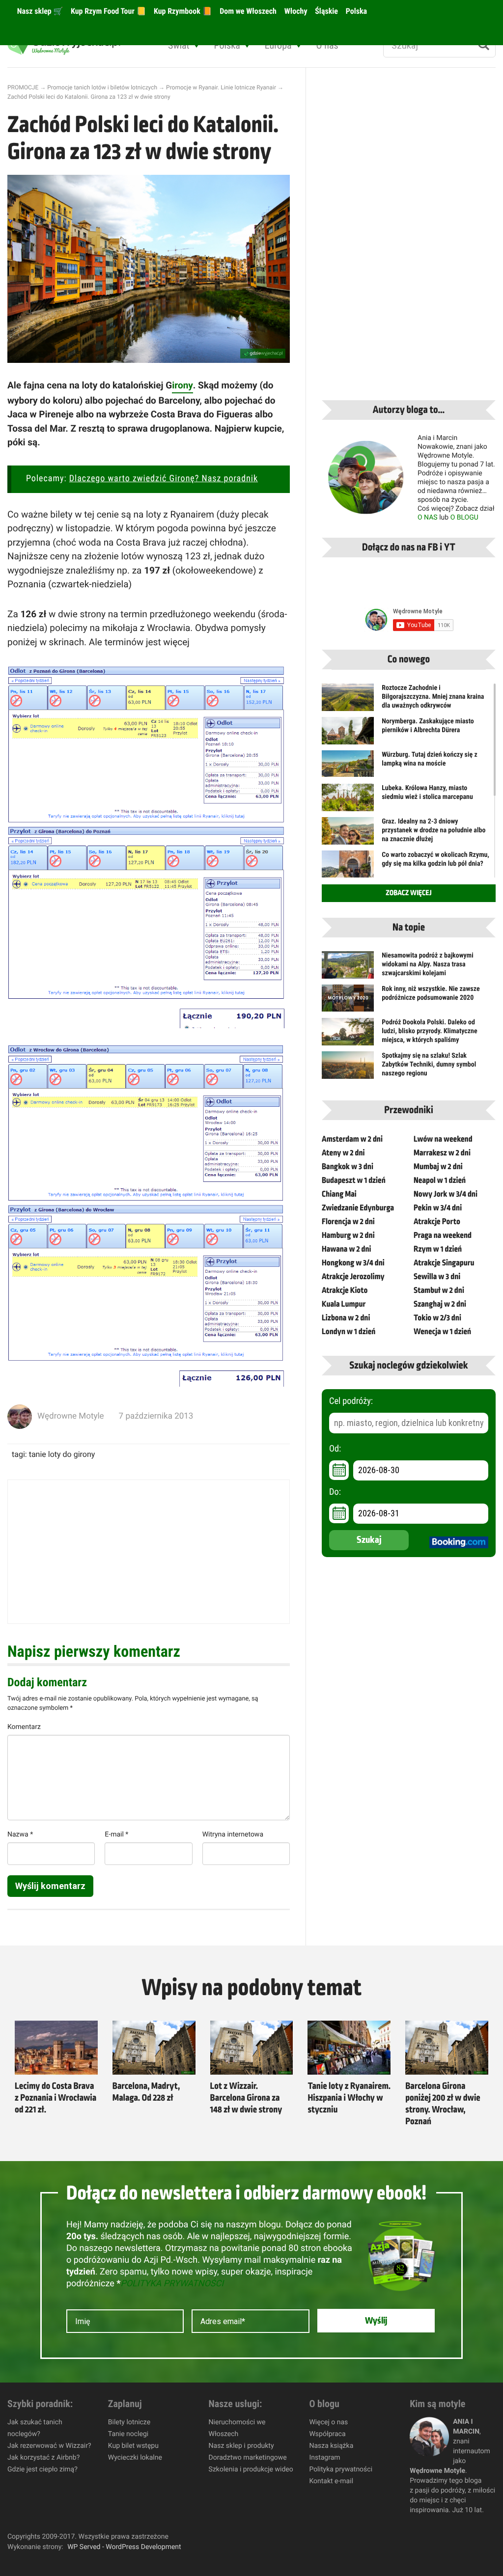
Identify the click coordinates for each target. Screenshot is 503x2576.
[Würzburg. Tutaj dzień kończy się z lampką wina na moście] (348, 764)
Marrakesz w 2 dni (442, 1153)
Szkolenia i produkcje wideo (251, 2469)
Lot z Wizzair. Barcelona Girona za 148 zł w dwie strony (246, 2098)
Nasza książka (331, 2446)
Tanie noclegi (128, 2434)
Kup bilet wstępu (133, 2446)
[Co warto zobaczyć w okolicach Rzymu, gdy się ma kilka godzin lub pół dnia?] (348, 868)
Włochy (295, 11)
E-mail (116, 1835)
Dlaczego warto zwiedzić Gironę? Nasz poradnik (164, 479)
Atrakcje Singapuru (444, 1263)
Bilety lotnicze (129, 2422)
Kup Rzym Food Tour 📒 (107, 11)
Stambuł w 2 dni (439, 1290)
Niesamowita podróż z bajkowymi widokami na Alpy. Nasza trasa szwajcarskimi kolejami (428, 964)
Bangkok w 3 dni (348, 1167)
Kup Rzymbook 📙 (182, 11)
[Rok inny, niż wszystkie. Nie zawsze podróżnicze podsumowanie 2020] (348, 998)
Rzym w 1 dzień (438, 1249)
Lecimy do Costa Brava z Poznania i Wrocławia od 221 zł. (56, 2098)
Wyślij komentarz (50, 1886)
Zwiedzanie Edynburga (358, 1208)
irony (182, 385)
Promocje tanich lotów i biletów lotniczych (102, 87)
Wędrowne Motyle (71, 1416)
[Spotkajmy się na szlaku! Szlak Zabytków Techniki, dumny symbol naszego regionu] (348, 1068)
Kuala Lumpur (344, 1304)
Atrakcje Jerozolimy (353, 1277)
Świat (179, 45)
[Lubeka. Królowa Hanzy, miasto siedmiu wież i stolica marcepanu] (348, 803)
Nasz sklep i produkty (241, 2446)
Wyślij (376, 2321)
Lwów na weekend (443, 1139)
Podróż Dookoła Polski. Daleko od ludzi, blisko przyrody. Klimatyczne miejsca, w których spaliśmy (430, 1031)
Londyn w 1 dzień (349, 1332)
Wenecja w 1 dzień (442, 1332)
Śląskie (326, 11)
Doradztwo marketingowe (248, 2458)
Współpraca (327, 2434)
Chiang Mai (339, 1194)
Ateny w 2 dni (343, 1153)
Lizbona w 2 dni (346, 1318)
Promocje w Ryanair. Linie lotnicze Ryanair (221, 87)
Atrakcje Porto (437, 1222)
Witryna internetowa (233, 1835)
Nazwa (20, 1835)
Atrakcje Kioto (345, 1290)
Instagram (324, 2458)
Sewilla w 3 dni (437, 1277)
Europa (278, 45)
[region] (128, 2505)
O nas (327, 45)
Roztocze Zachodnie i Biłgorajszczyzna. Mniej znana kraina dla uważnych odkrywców (433, 697)
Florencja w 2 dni (348, 1222)
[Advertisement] (149, 1552)
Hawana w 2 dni (347, 1249)
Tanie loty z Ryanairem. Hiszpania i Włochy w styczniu (349, 2098)
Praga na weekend (443, 1235)
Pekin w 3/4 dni (438, 1208)
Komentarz (24, 1727)
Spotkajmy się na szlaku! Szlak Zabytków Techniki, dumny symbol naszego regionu (429, 1065)
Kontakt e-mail (331, 2481)
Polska (355, 11)
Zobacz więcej (408, 893)
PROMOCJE (23, 87)
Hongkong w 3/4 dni (353, 1263)
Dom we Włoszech (247, 11)
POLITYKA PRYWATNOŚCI (172, 2284)
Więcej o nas (328, 2422)
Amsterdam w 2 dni (352, 1139)
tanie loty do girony (62, 1454)
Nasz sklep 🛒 (39, 11)
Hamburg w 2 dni (348, 1235)
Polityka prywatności (341, 2469)
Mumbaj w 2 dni (438, 1167)
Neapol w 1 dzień (440, 1180)
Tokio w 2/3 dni (437, 1318)
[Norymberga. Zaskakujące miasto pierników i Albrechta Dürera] (348, 737)
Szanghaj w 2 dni (440, 1304)
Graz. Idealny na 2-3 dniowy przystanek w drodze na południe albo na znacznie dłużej (433, 830)
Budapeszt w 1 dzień (354, 1180)
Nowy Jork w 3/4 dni (446, 1194)
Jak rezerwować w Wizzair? (49, 2446)
